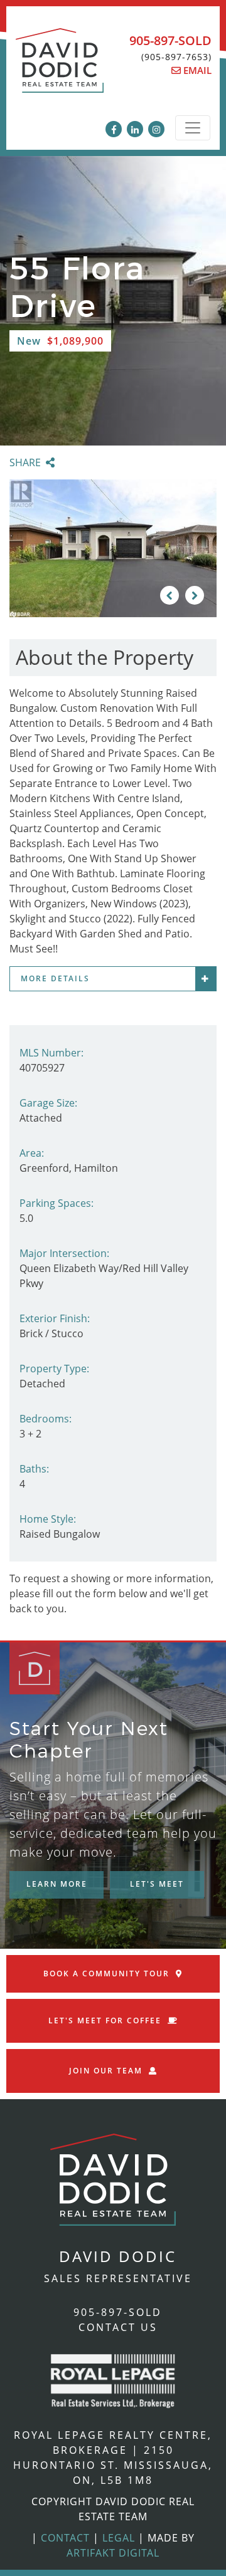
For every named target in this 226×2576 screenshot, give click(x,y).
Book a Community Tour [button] (106, 1974)
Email (196, 70)
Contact (65, 2538)
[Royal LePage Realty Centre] (113, 2380)
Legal (119, 2538)
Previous (169, 595)
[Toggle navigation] (193, 128)
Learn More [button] (57, 1884)
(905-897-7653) (176, 57)
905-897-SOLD (170, 40)
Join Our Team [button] (106, 2071)
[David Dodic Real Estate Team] (60, 67)
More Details (55, 978)
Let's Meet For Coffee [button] (105, 2021)
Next (195, 595)
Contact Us (118, 2327)
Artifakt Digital (113, 2553)
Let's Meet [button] (157, 1884)
